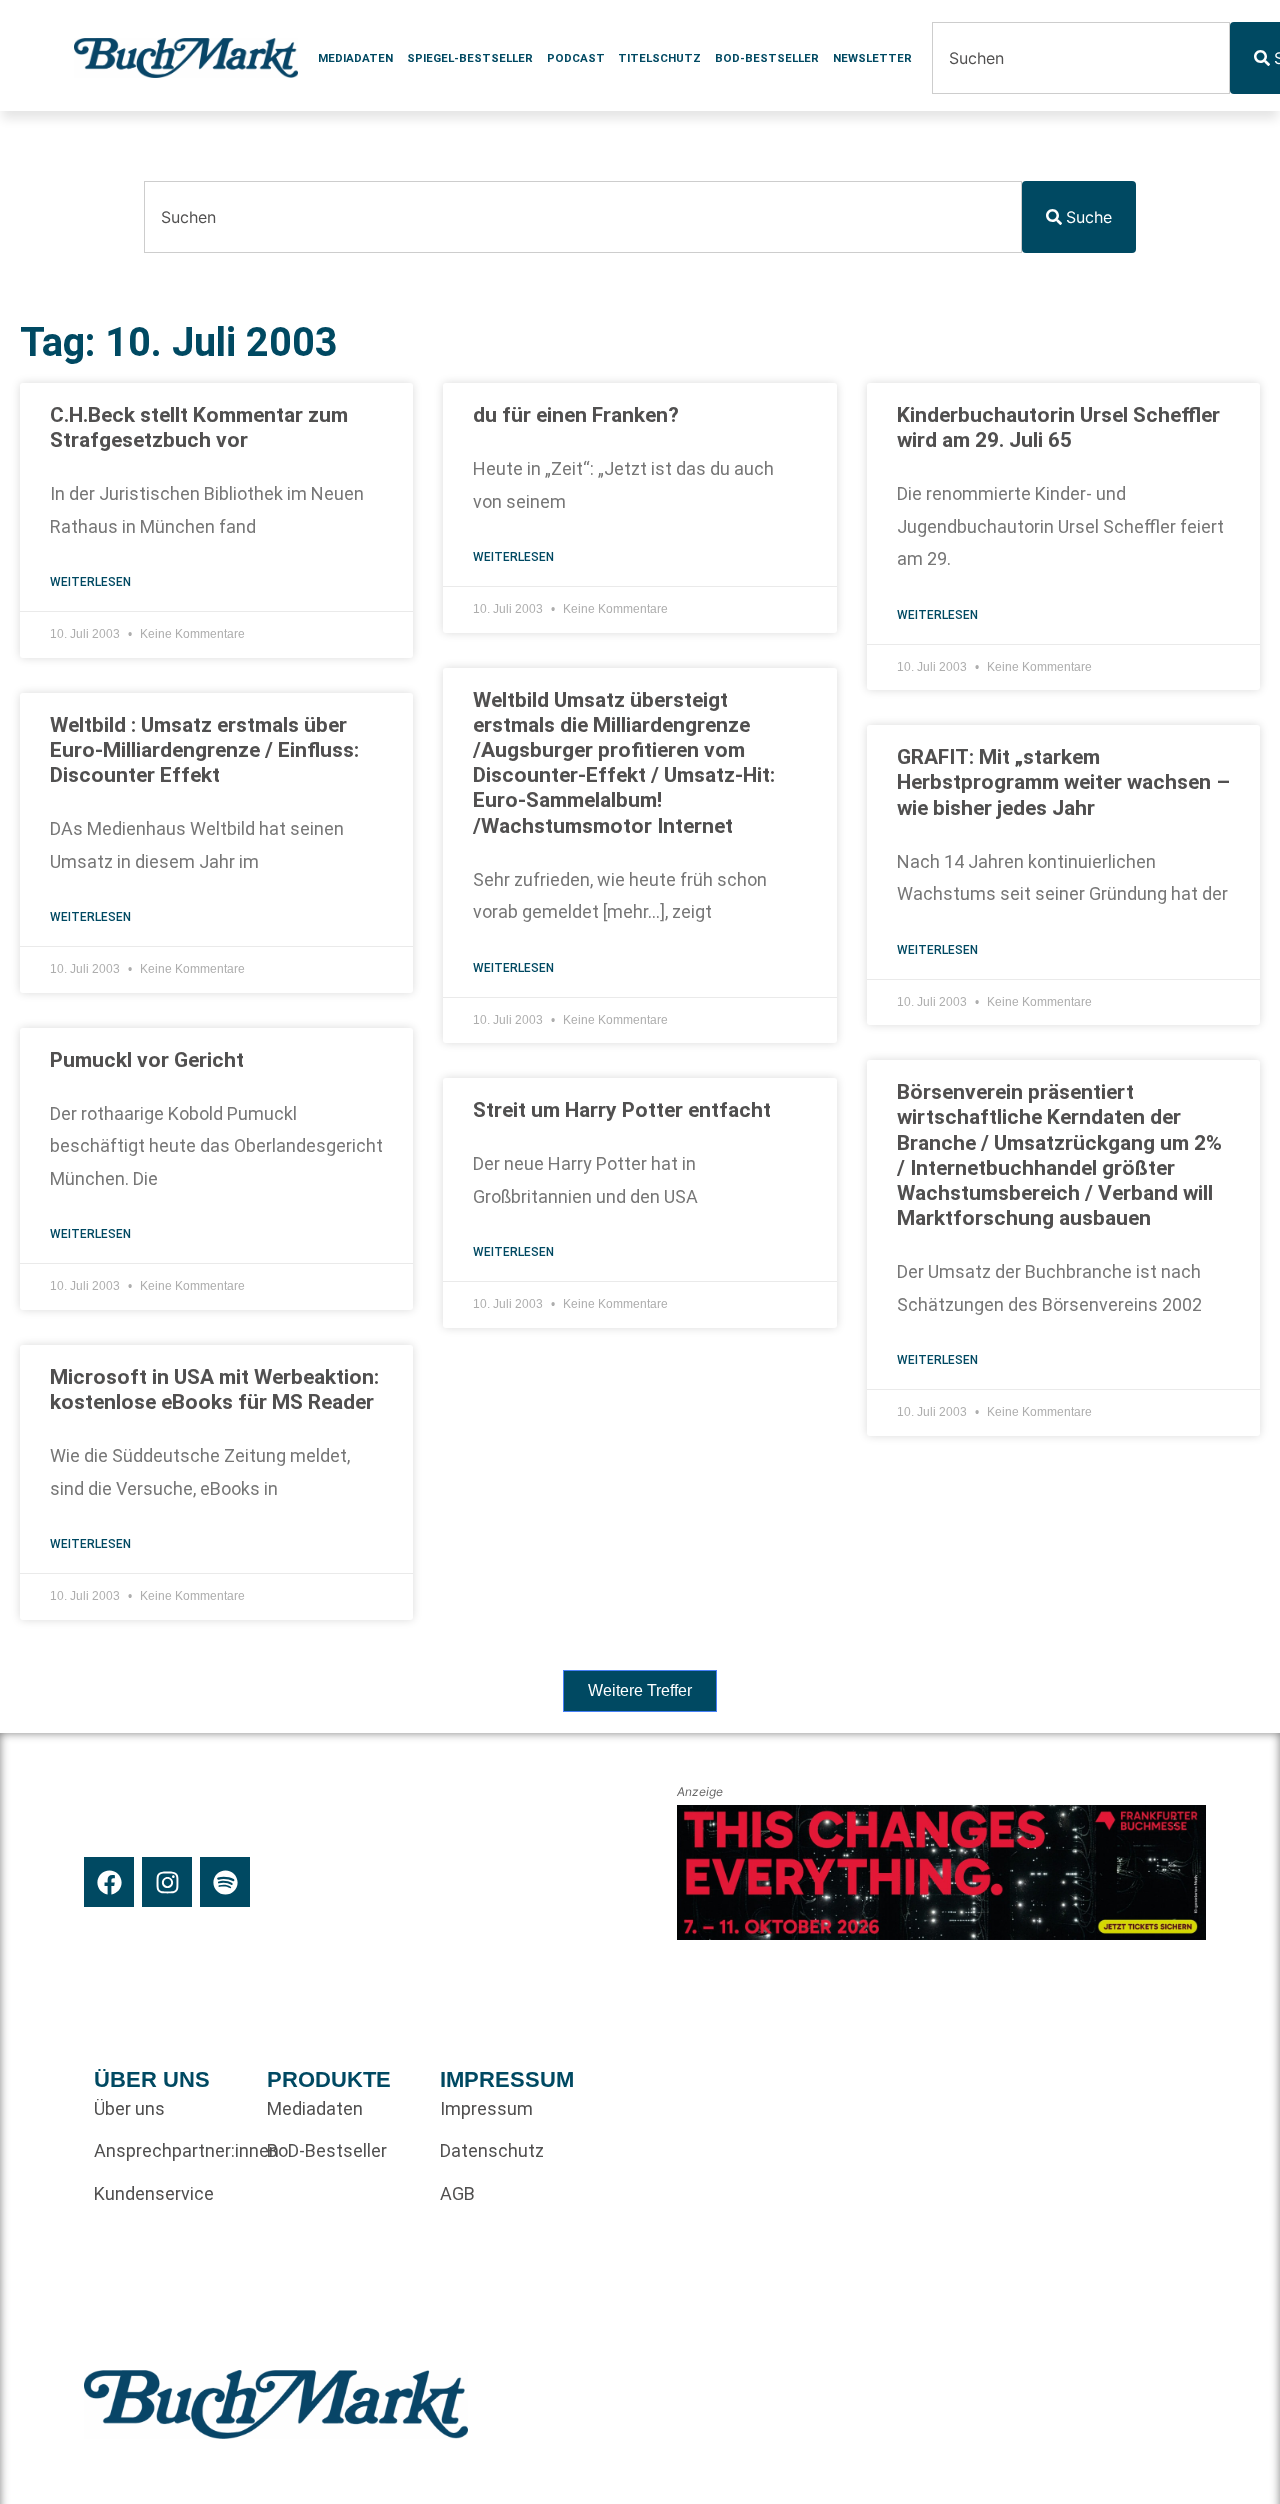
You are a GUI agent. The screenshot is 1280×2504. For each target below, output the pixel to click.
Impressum (486, 2108)
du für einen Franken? (576, 415)
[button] (640, 1691)
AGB (457, 2193)
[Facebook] (109, 1882)
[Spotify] (225, 1882)
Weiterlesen (90, 582)
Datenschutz (492, 2150)
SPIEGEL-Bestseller (470, 58)
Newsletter (872, 58)
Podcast (576, 58)
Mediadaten (355, 58)
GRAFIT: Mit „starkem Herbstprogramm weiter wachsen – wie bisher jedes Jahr (1063, 782)
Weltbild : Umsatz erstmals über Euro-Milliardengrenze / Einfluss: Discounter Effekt (204, 750)
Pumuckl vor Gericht (147, 1060)
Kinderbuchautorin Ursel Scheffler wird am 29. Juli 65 (1058, 427)
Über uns (129, 2108)
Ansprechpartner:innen (170, 2150)
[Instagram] (167, 1882)
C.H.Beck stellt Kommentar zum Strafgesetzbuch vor (199, 427)
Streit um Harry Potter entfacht (622, 1110)
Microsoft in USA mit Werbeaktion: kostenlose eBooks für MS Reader (214, 1389)
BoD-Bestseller (767, 58)
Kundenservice (154, 2193)
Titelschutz (659, 58)
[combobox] (1081, 58)
